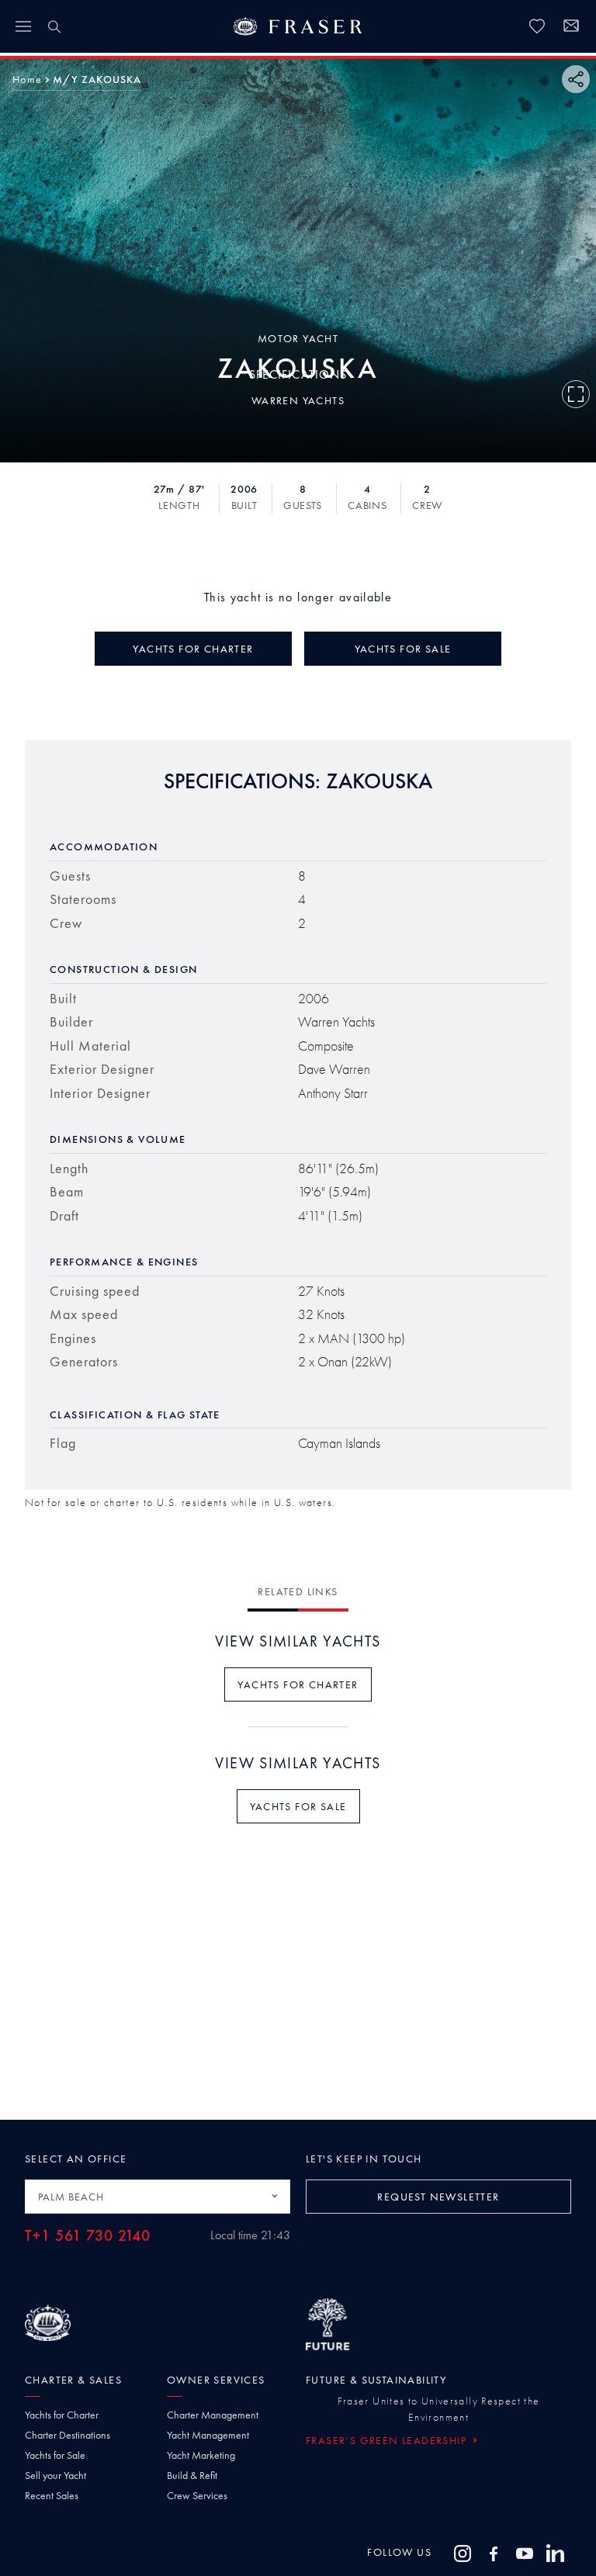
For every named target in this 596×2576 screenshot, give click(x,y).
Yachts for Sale (55, 2455)
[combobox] (158, 2197)
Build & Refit (192, 2475)
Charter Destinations (68, 2435)
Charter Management (213, 2415)
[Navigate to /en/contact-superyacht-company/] (571, 28)
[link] (537, 26)
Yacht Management (208, 2435)
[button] (27, 79)
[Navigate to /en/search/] (54, 26)
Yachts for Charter (62, 2415)
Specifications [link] (298, 374)
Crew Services (197, 2495)
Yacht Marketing (201, 2455)
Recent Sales (52, 2495)
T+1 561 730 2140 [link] (88, 2236)
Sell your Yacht (55, 2475)
